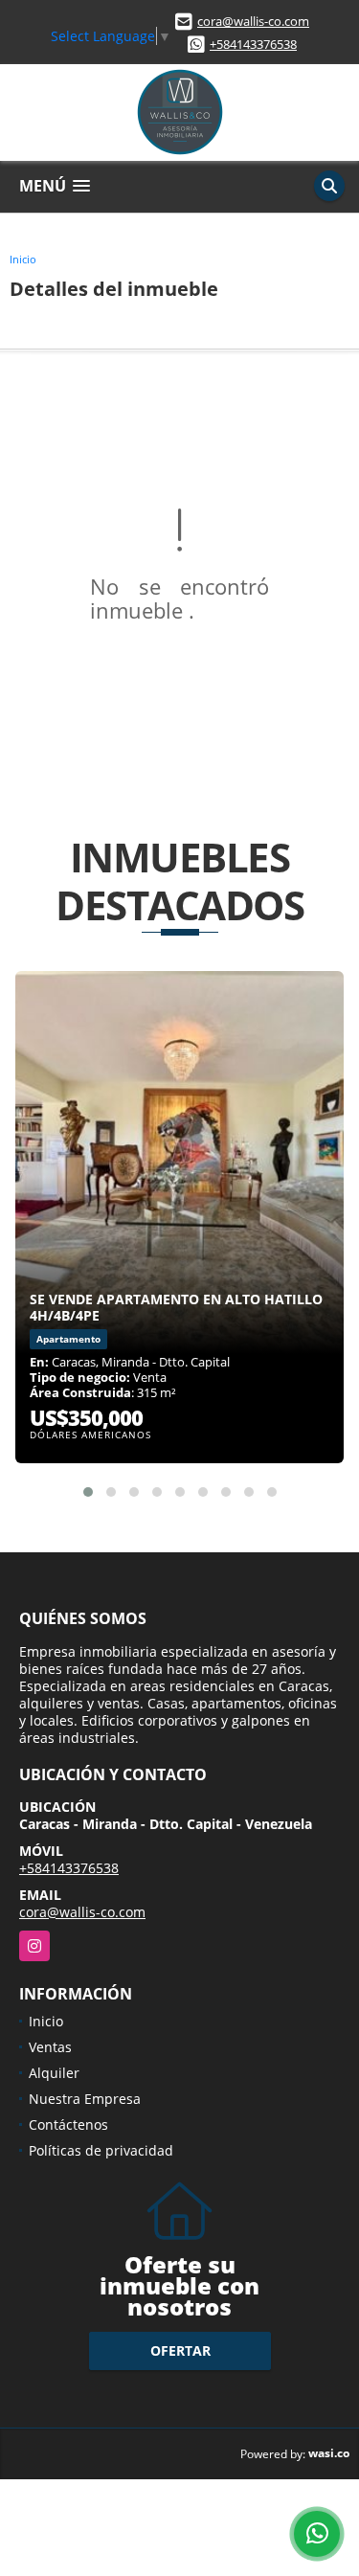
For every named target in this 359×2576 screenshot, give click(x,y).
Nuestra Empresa (85, 2099)
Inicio (23, 259)
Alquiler (54, 2073)
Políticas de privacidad (101, 2150)
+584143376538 (253, 44)
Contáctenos (68, 2124)
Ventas (50, 2047)
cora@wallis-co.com (253, 21)
